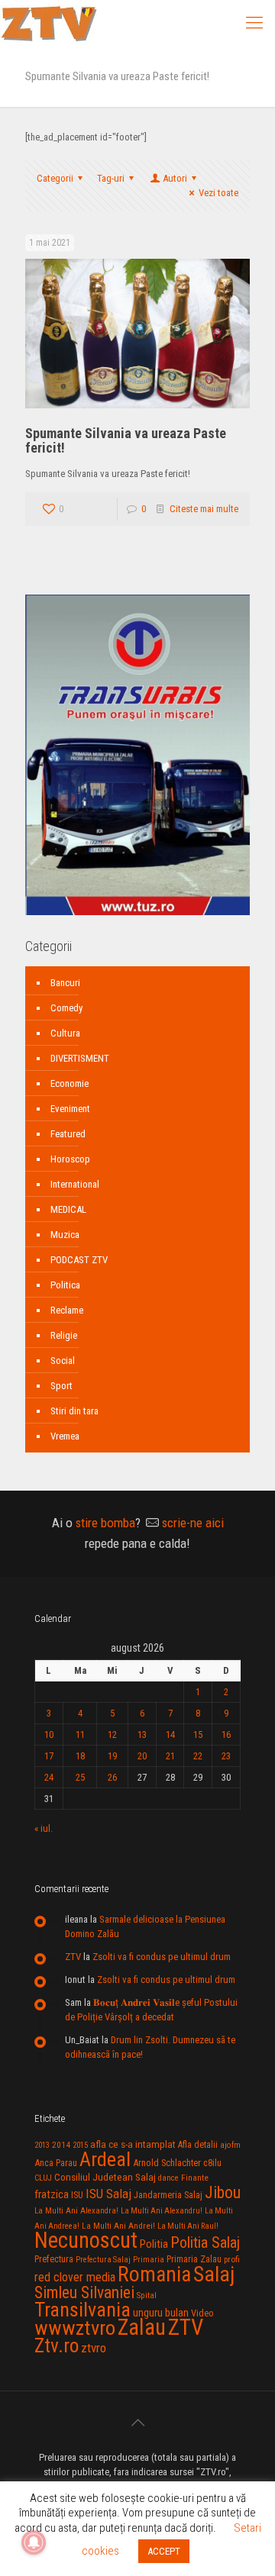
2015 (80, 2145)
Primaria (149, 2260)
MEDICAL (68, 1209)
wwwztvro (75, 2328)
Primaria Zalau (194, 2259)
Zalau (142, 2327)
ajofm (230, 2145)
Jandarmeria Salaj (168, 2195)
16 (226, 1735)
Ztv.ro (57, 2345)
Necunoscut (86, 2240)
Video (202, 2313)
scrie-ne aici (193, 1523)
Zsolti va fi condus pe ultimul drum (162, 1957)
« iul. (44, 1828)
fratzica (52, 2194)
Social (63, 1361)
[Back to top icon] (137, 2423)
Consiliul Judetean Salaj (105, 2177)
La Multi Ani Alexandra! (76, 2211)
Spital (147, 2295)
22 (198, 1756)
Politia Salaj (205, 2242)
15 (198, 1735)
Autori (175, 178)
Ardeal (105, 2159)
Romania (154, 2275)
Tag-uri (111, 178)
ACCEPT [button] (164, 2551)
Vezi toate (218, 193)
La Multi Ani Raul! (188, 2226)
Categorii (55, 178)
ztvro (94, 2348)
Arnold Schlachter (167, 2163)
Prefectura (54, 2259)
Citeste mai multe (204, 509)
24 (49, 1777)
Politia (154, 2244)
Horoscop (70, 1159)
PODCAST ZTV (79, 1260)
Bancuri (65, 983)
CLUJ (43, 2178)
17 (49, 1756)
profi (232, 2259)
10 (49, 1735)
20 (142, 1756)
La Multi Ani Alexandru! (162, 2211)
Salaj (214, 2274)
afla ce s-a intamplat (133, 2144)
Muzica (65, 1235)
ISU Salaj (108, 2194)
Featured (68, 1134)
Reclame (67, 1310)
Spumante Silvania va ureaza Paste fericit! (126, 440)
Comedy (66, 1008)
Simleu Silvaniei (84, 2292)
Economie (70, 1083)
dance (168, 2178)
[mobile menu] (254, 23)
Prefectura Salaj (103, 2260)
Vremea (65, 1436)
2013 (42, 2145)
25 (80, 1777)
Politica (65, 1285)
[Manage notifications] (34, 2542)
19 (112, 1756)
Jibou (223, 2192)
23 (226, 1756)
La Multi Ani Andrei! (118, 2226)
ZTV (73, 1957)
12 (112, 1735)
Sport (61, 1386)
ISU (77, 2195)
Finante (195, 2178)
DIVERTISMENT (80, 1058)
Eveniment (70, 1109)
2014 (61, 2145)
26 (112, 1777)
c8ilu (212, 2163)
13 (142, 1735)
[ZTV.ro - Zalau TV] (49, 23)
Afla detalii (198, 2145)
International (75, 1184)
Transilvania (82, 2310)
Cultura (65, 1033)
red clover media (75, 2277)
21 (170, 1756)
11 (80, 1735)
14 (170, 1735)
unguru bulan (161, 2313)
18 (80, 1756)
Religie (64, 1335)
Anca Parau (56, 2163)
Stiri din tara (74, 1411)
